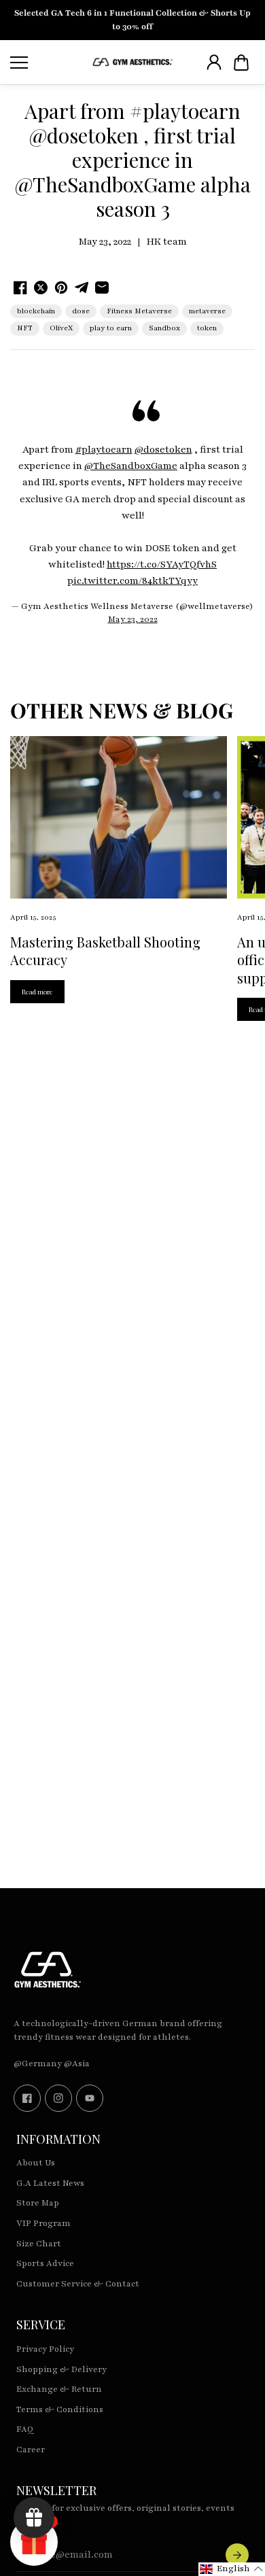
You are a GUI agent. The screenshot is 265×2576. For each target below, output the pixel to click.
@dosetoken (163, 450)
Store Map (38, 2203)
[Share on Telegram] (82, 288)
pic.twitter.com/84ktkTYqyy (132, 581)
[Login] (214, 63)
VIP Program (43, 2223)
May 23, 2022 (133, 619)
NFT (25, 328)
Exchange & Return (59, 2389)
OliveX (61, 328)
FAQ (25, 2429)
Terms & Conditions (60, 2409)
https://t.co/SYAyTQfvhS (162, 564)
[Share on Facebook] (20, 288)
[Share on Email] (102, 288)
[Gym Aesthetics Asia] (132, 62)
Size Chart (39, 2244)
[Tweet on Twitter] (41, 288)
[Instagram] (58, 2098)
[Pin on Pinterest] (61, 288)
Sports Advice (45, 2263)
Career (31, 2450)
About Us (36, 2163)
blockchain (36, 311)
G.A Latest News (50, 2183)
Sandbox (164, 328)
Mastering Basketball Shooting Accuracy (105, 951)
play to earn (111, 328)
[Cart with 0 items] (241, 63)
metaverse (207, 311)
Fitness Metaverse (139, 311)
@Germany (38, 2064)
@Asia (77, 2064)
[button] (241, 63)
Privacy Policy (45, 2349)
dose (81, 311)
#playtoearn (104, 450)
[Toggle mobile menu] (48, 63)
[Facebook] (27, 2098)
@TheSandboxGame (131, 466)
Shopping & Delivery (61, 2369)
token (207, 328)
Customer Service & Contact (78, 2284)
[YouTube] (90, 2098)
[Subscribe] (237, 2555)
